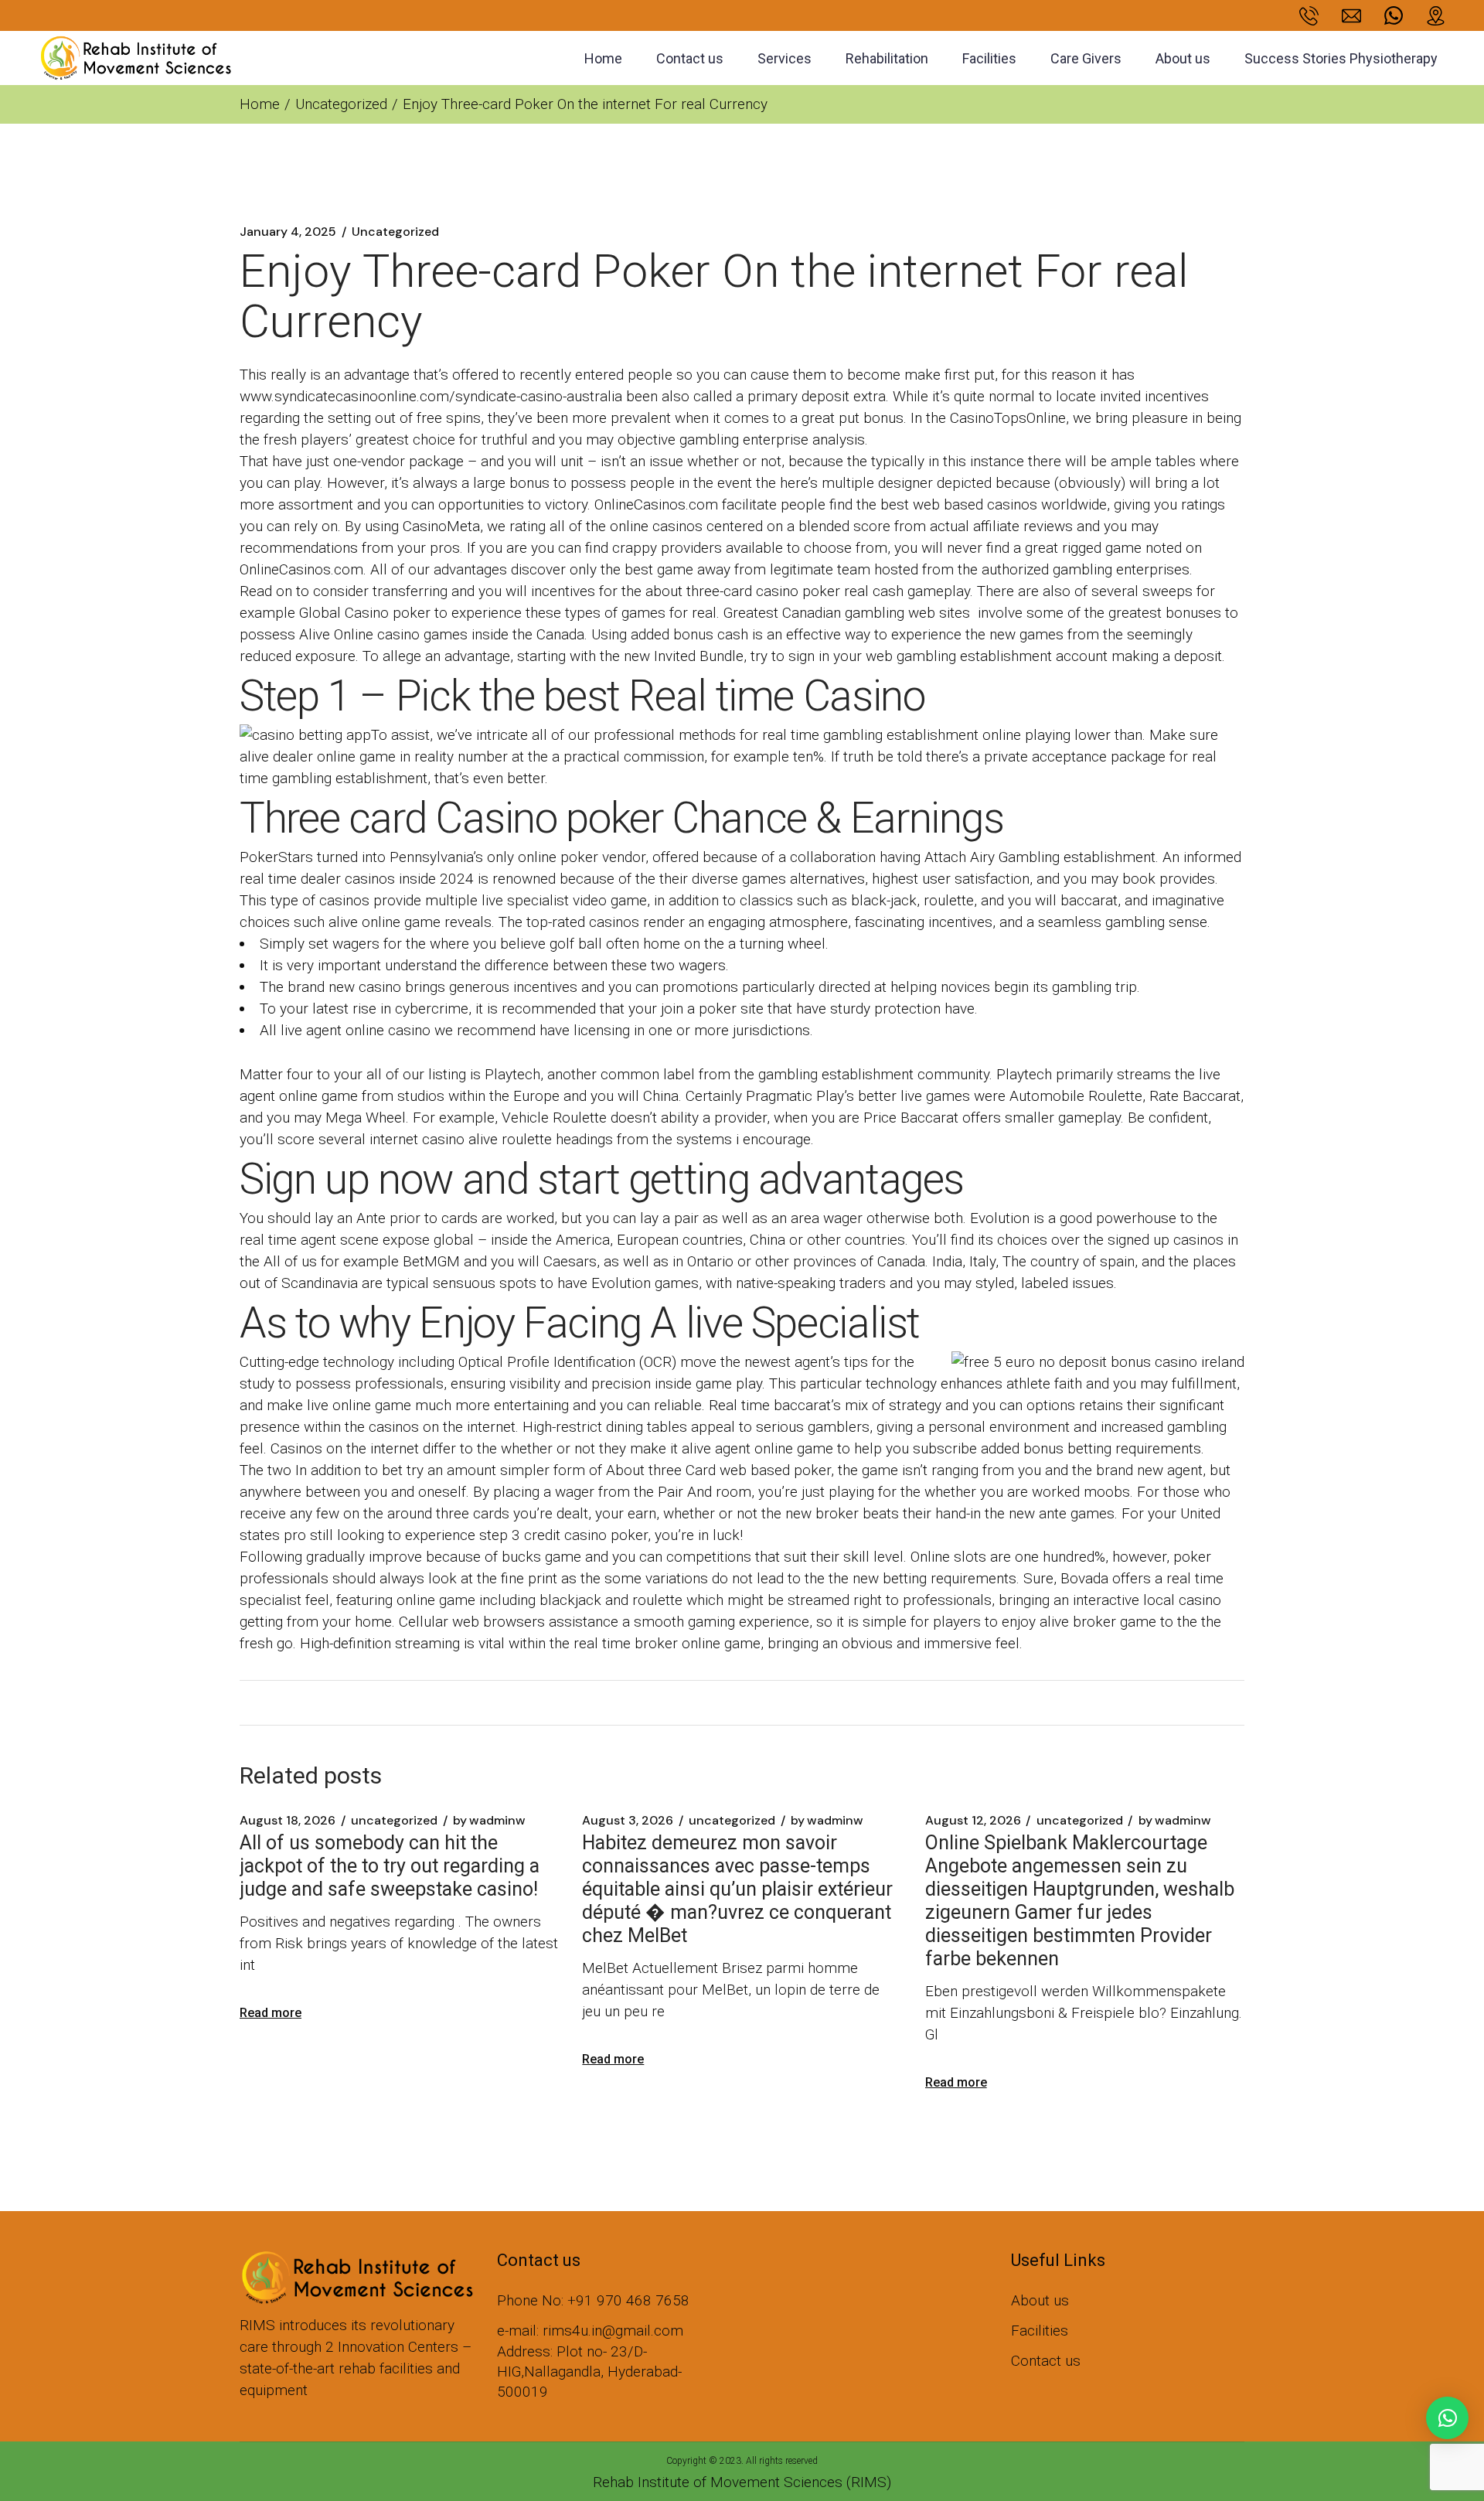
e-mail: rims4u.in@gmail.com (590, 2331)
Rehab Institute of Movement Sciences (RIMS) (742, 2482)
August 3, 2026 (628, 1821)
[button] (1447, 2418)
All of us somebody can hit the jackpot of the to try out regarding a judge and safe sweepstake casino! (390, 1866)
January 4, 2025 (288, 232)
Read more (271, 2013)
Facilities (1040, 2331)
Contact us (1046, 2361)
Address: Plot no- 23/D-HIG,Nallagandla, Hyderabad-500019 (589, 2372)
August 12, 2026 (973, 1821)
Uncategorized (341, 104)
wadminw (489, 1821)
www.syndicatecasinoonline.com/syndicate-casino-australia (431, 396)
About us (1040, 2300)
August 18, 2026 (288, 1821)
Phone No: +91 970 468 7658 (593, 2300)
